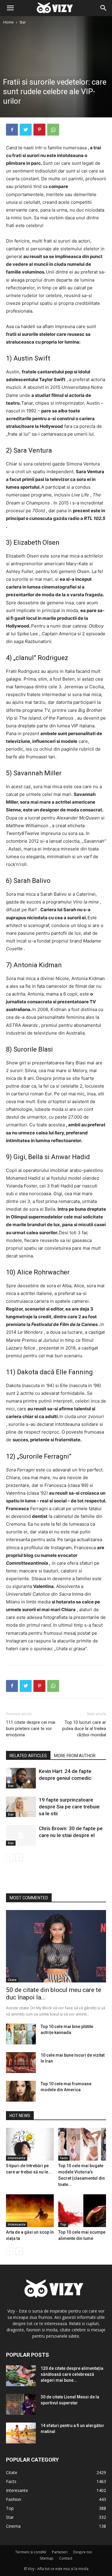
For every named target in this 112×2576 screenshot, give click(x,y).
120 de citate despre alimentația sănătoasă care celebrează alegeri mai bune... (72, 2374)
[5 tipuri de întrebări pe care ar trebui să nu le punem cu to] (30, 2144)
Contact (66, 2558)
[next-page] (19, 1857)
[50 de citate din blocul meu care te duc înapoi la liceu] (56, 1946)
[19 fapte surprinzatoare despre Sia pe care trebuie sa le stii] (21, 1807)
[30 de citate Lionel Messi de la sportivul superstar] (21, 2404)
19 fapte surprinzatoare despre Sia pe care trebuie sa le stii (69, 1807)
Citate (12, 1980)
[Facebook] (12, 130)
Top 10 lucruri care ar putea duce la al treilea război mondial (84, 1729)
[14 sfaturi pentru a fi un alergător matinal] (21, 2433)
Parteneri (60, 2552)
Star (23, 22)
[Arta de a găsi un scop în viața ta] (30, 2211)
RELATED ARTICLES (28, 1756)
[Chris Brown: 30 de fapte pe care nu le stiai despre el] (21, 1835)
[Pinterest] (39, 130)
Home (9, 22)
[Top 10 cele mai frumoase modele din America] (21, 2091)
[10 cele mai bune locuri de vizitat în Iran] (21, 2063)
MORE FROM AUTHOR (75, 1756)
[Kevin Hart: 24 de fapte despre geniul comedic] (21, 1778)
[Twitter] (26, 130)
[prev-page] (10, 1857)
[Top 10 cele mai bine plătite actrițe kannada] (21, 2034)
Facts (64, 2158)
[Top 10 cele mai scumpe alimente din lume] (82, 2211)
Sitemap (47, 2558)
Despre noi (83, 2552)
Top (63, 2224)
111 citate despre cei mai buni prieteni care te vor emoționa (31, 1729)
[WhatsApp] (53, 130)
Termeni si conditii (31, 2552)
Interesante (17, 2158)
